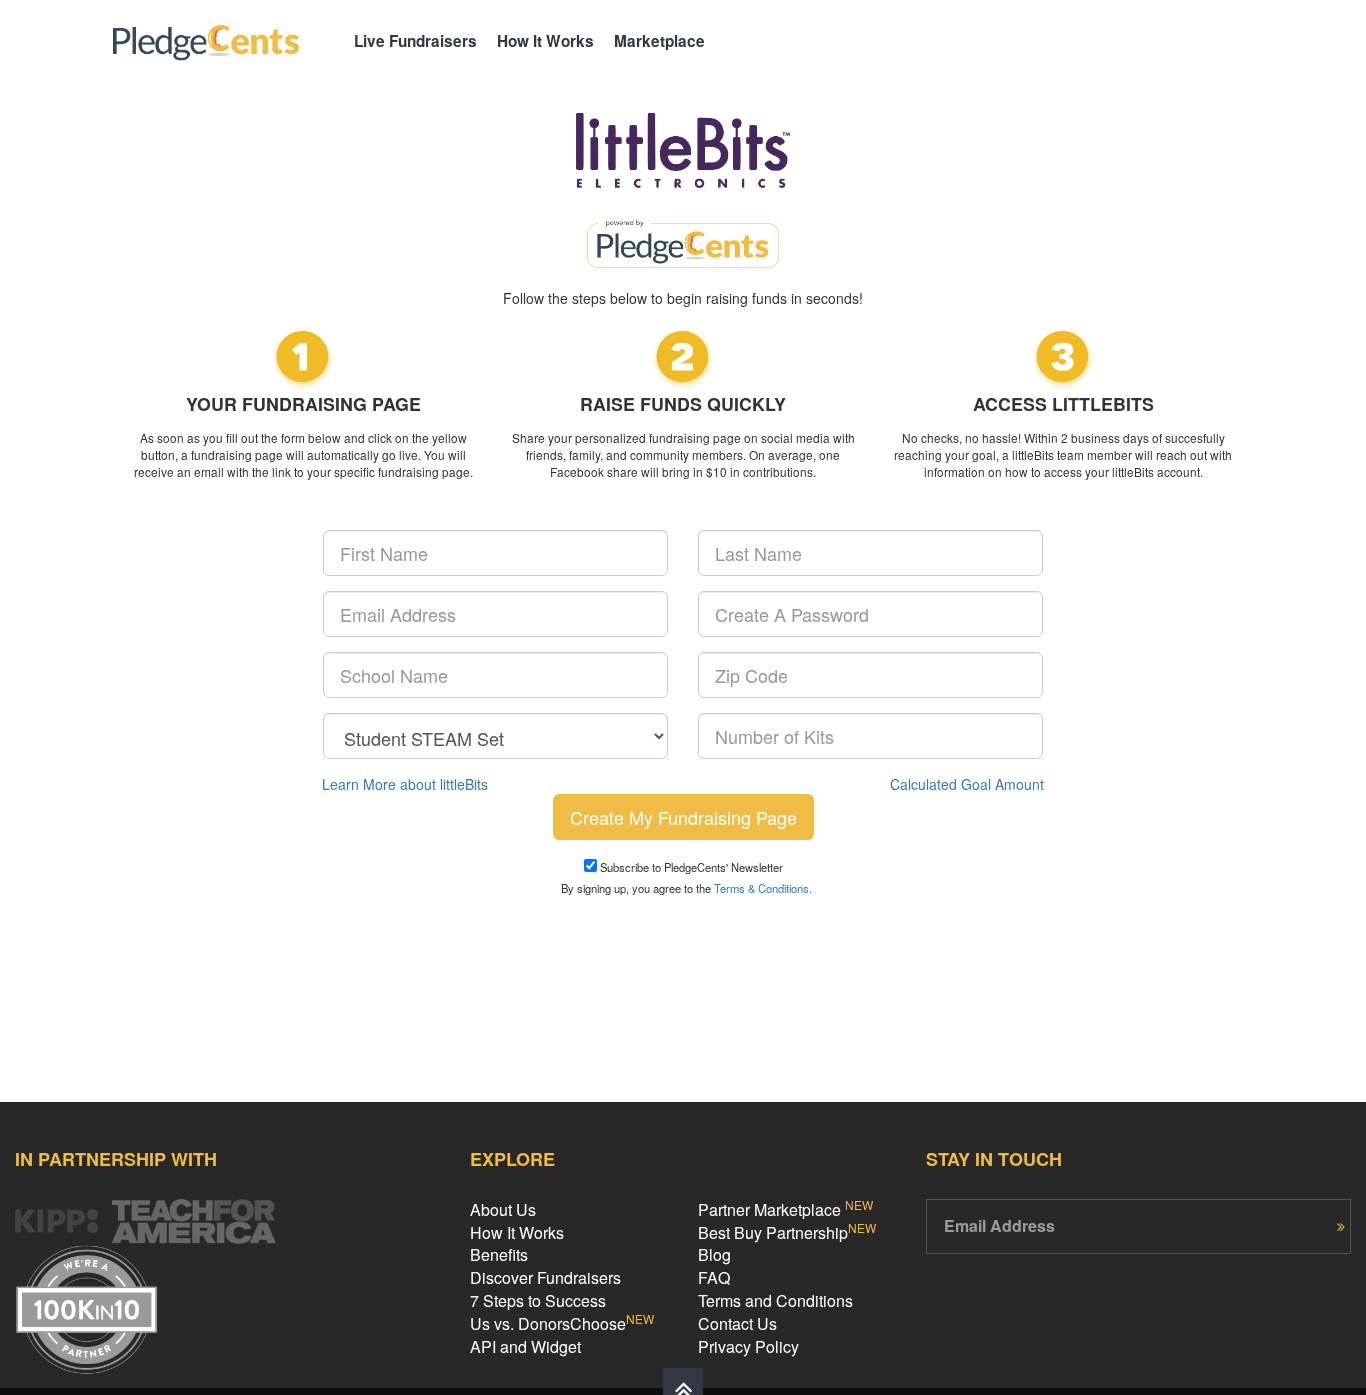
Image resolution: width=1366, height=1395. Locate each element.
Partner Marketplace (785, 1209)
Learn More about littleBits (405, 784)
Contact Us (737, 1323)
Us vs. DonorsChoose (562, 1323)
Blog (714, 1254)
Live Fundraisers (415, 41)
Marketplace (659, 41)
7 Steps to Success (538, 1300)
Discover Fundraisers (545, 1277)
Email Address (999, 1226)
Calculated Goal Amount (967, 784)
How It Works (545, 41)
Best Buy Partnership (787, 1232)
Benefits (499, 1254)
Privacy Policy (748, 1346)
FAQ (714, 1277)
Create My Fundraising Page (683, 817)
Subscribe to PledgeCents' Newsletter (690, 867)
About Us (503, 1209)
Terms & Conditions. (763, 888)
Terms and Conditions (775, 1300)
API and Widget (525, 1346)
